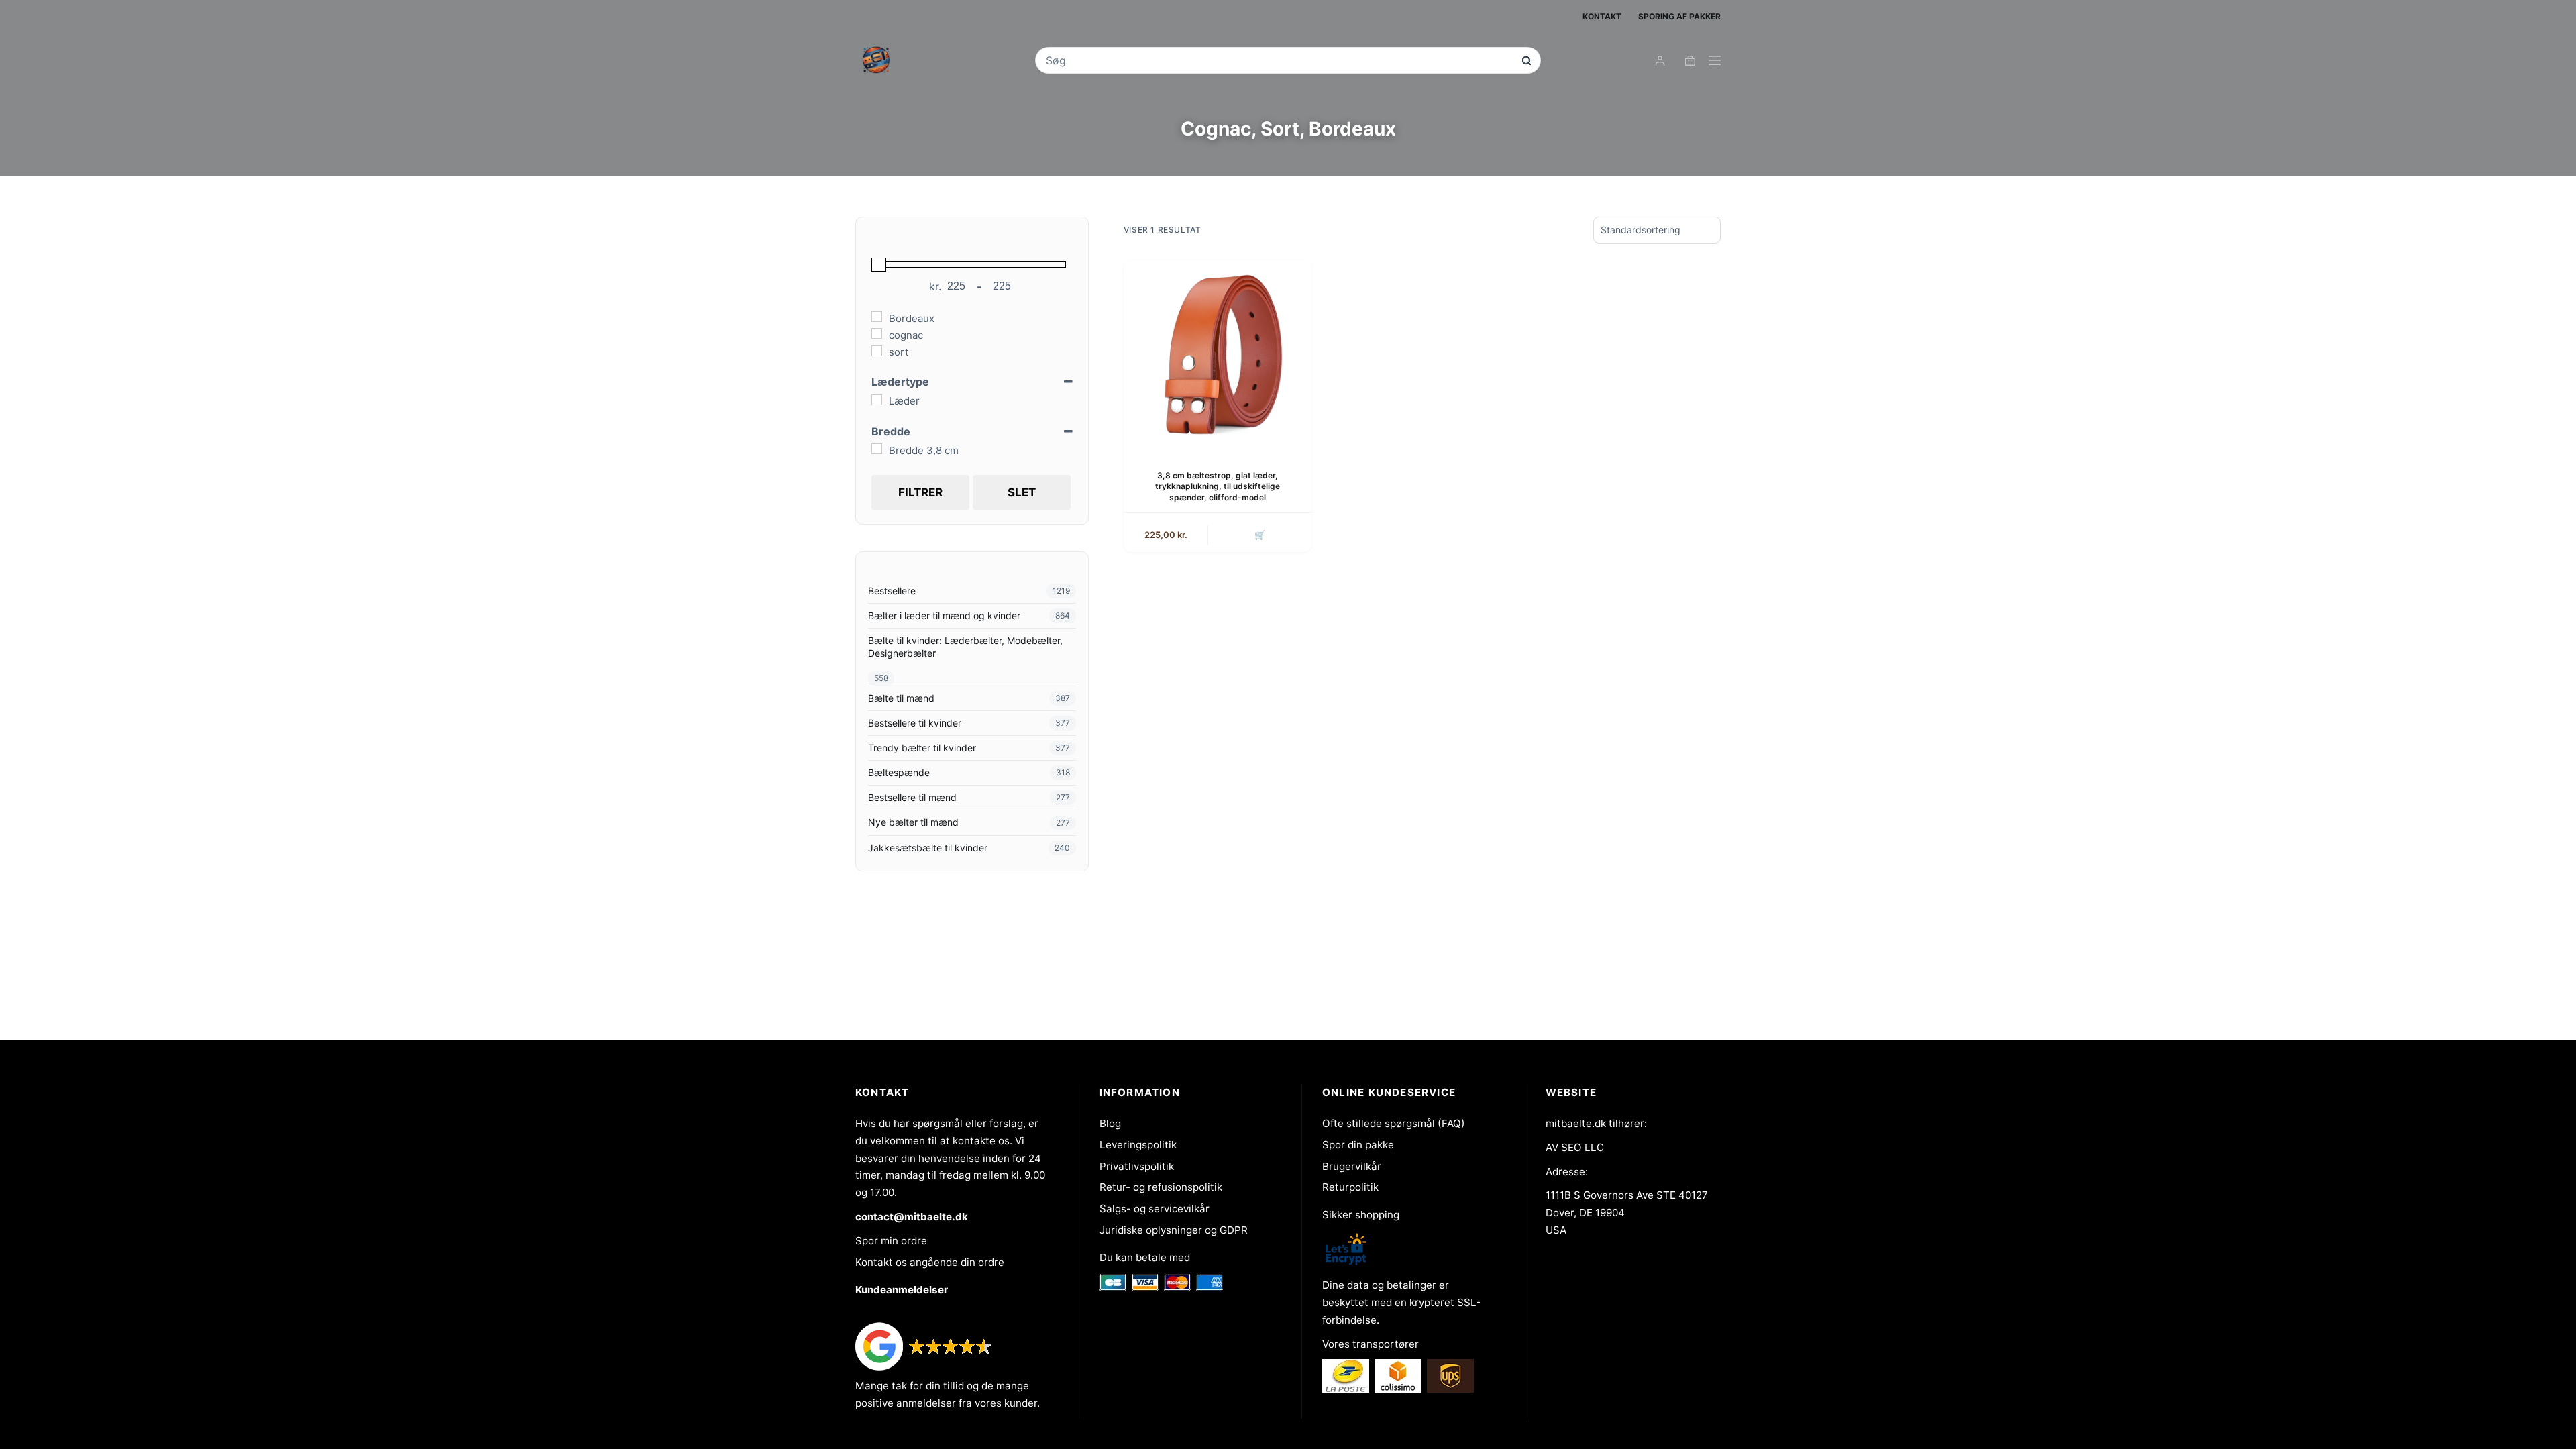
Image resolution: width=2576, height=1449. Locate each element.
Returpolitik (1350, 1187)
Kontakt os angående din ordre (930, 1262)
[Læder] (877, 400)
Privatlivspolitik (1137, 1166)
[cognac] (877, 333)
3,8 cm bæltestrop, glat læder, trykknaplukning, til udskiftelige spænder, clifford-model (1218, 487)
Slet (1022, 492)
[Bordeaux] (877, 317)
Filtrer (920, 492)
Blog (1110, 1123)
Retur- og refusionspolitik (1161, 1187)
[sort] (877, 351)
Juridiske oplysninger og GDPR (1174, 1230)
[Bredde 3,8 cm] (877, 449)
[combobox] (1279, 60)
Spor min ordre (891, 1241)
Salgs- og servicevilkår (1155, 1209)
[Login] (1660, 61)
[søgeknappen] (1526, 61)
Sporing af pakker (1679, 16)
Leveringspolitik (1138, 1145)
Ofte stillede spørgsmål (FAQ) (1394, 1123)
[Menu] (1715, 60)
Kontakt (1602, 16)
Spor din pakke (1358, 1145)
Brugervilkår (1352, 1166)
